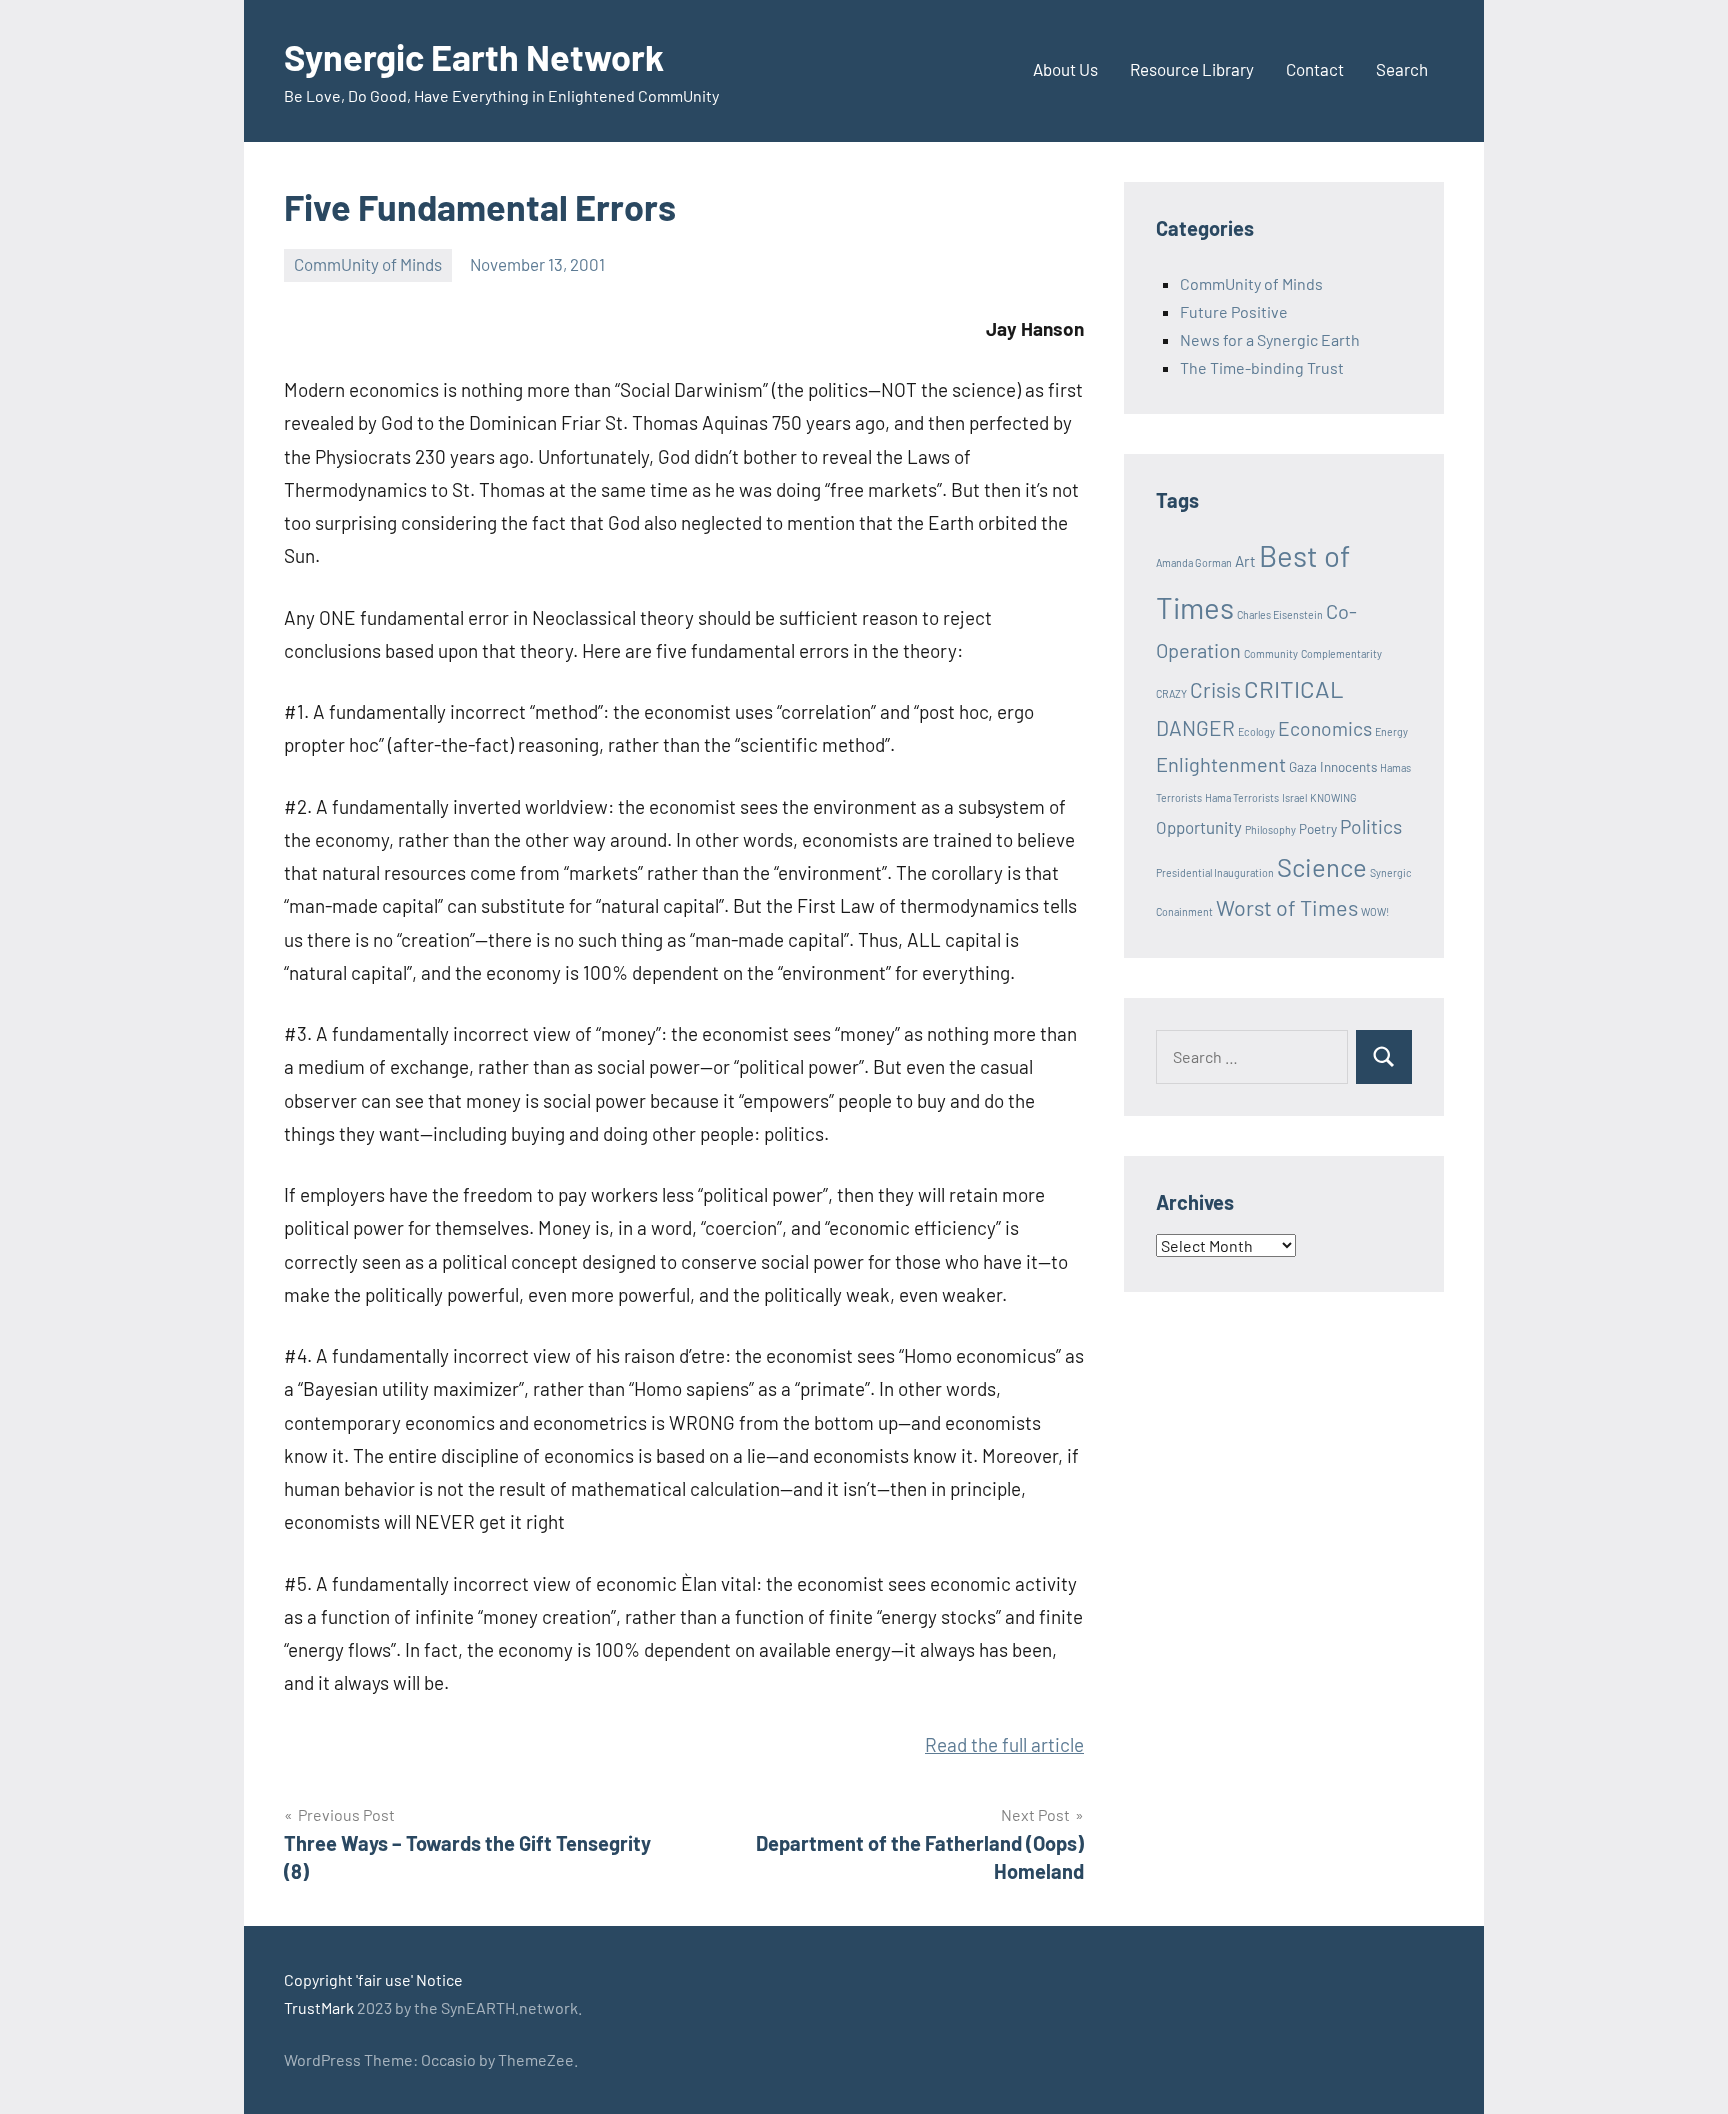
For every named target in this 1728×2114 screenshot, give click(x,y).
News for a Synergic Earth (1270, 339)
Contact (1315, 69)
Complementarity (1341, 653)
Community (1271, 653)
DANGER (1195, 727)
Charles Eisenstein (1280, 614)
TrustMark (319, 2007)
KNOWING (1333, 797)
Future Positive (1234, 311)
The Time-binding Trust (1262, 367)
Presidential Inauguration (1215, 872)
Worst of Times (1287, 907)
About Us (1065, 69)
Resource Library (1192, 69)
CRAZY (1171, 693)
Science (1322, 866)
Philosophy (1270, 829)
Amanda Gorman (1194, 562)
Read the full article (1004, 1744)
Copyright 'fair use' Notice (373, 1979)
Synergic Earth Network (474, 56)
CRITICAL (1294, 688)
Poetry (1318, 829)
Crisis (1215, 689)
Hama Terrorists (1242, 797)
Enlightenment (1221, 764)
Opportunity (1199, 827)
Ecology (1256, 731)
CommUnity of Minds (368, 264)
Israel (1294, 797)
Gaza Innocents (1333, 767)
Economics (1325, 728)
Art (1245, 561)
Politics (1371, 826)
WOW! (1375, 911)
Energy (1391, 731)
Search (1402, 69)
